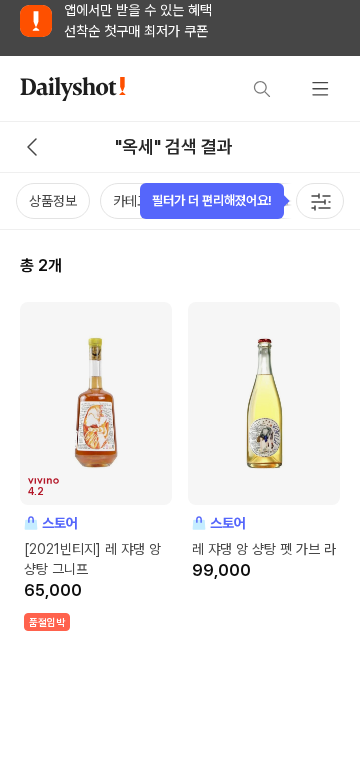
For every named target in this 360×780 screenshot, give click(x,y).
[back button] (32, 147)
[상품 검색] (262, 89)
